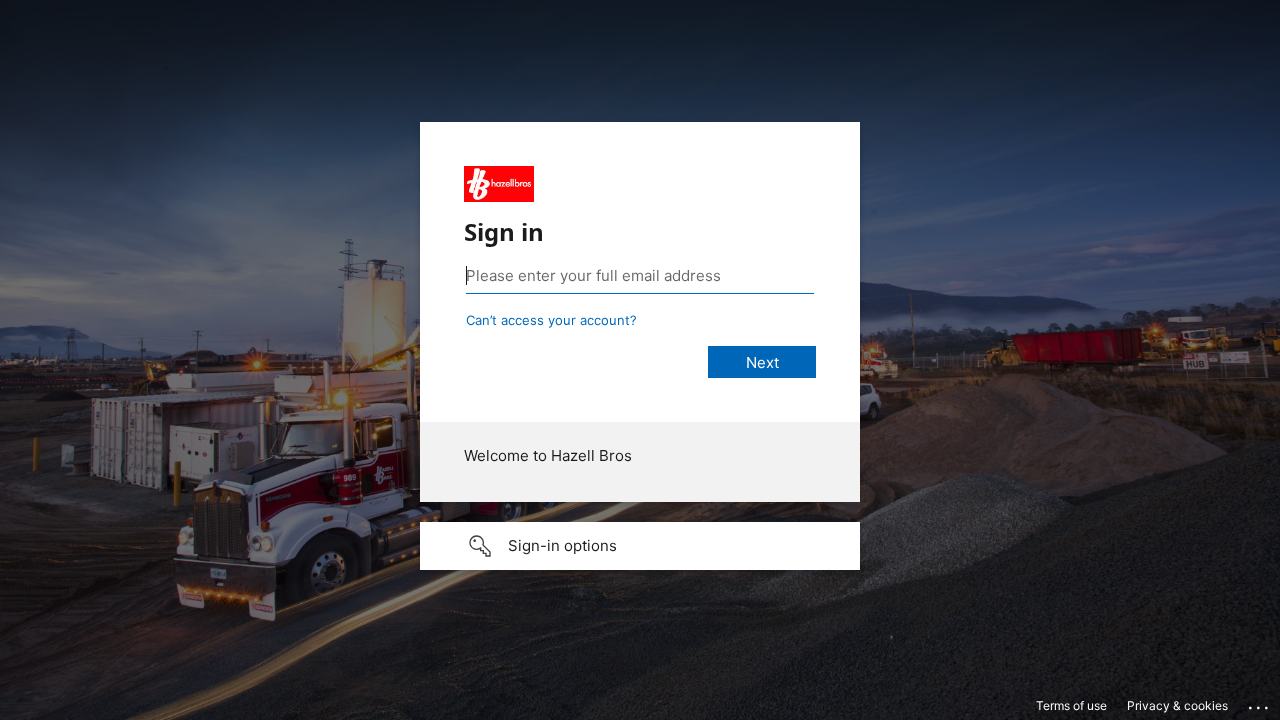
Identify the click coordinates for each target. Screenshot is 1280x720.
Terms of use (1071, 705)
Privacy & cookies (1177, 705)
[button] (640, 546)
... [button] (1260, 703)
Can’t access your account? (551, 320)
